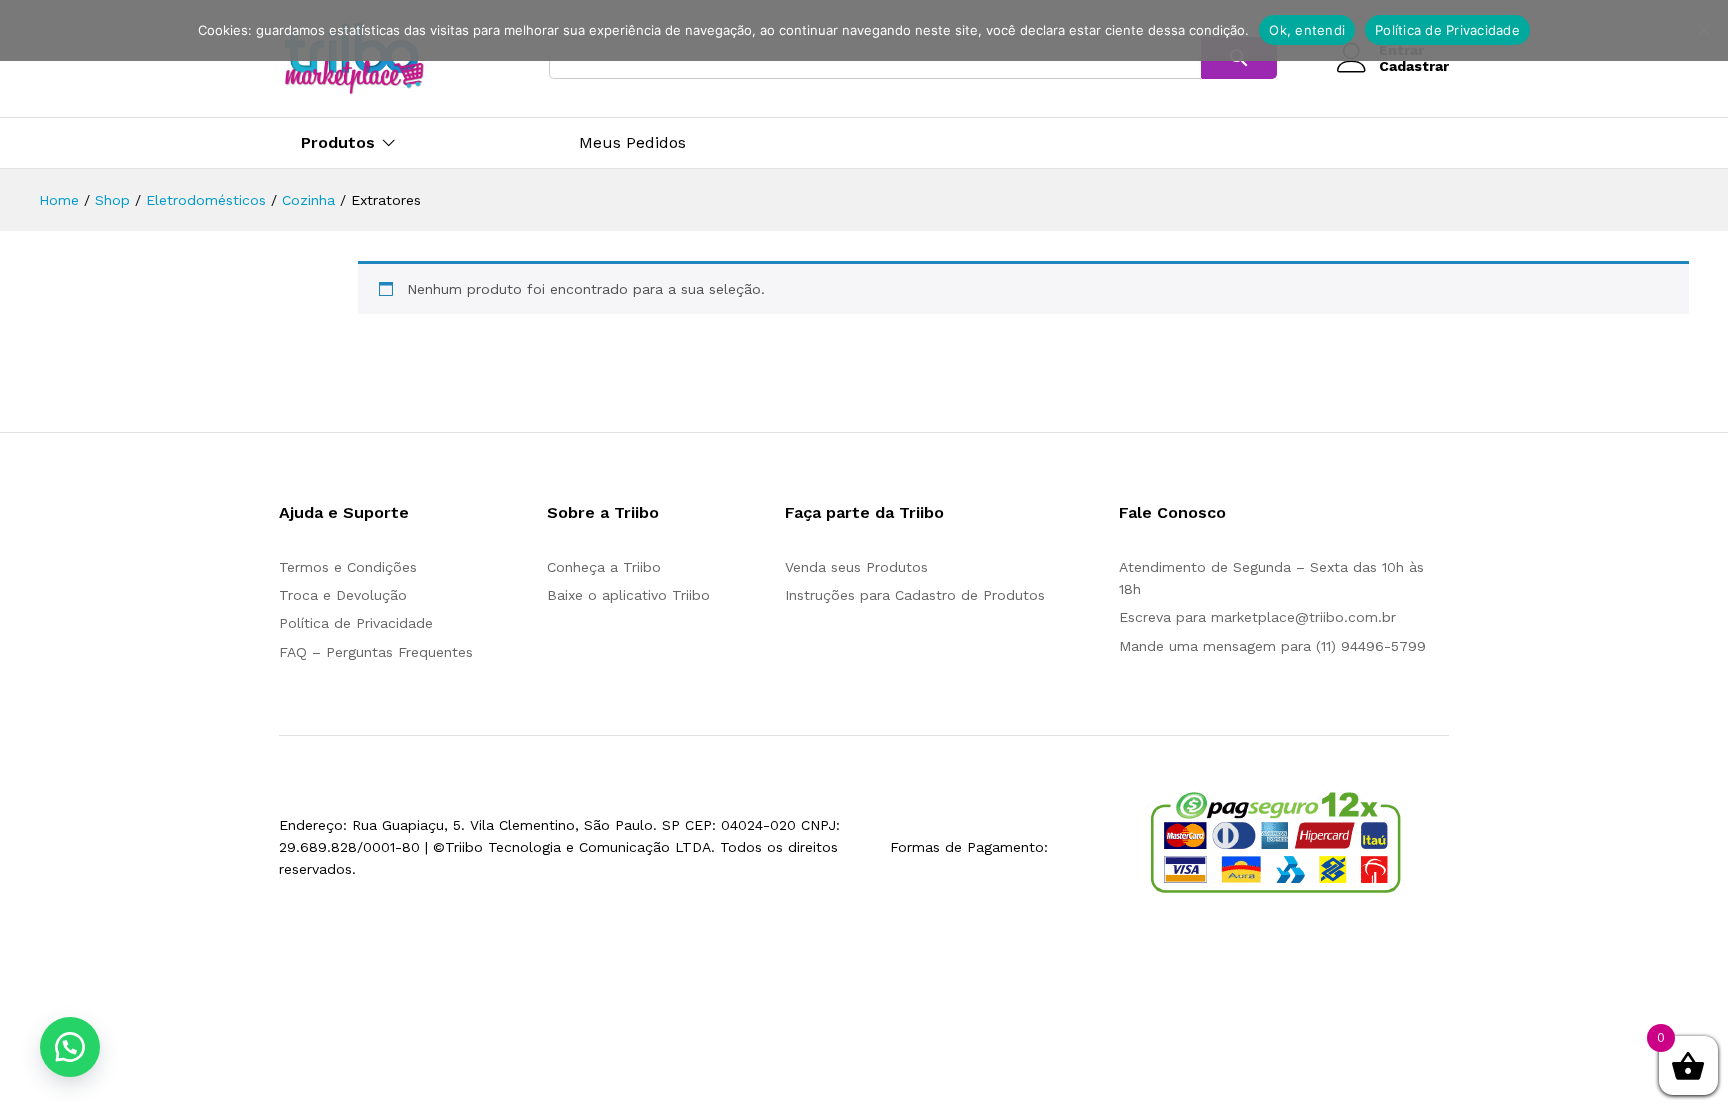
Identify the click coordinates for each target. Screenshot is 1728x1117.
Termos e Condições (348, 567)
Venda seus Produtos (856, 567)
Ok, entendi (1307, 30)
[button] (70, 1047)
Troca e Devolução (343, 595)
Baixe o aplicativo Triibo (628, 595)
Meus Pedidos (632, 143)
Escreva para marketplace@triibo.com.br (1257, 617)
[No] (1703, 30)
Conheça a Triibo (604, 567)
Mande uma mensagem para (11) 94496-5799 (1272, 646)
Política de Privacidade (356, 623)
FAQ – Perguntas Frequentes (376, 652)
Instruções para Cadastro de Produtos (915, 595)
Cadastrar (1414, 66)
